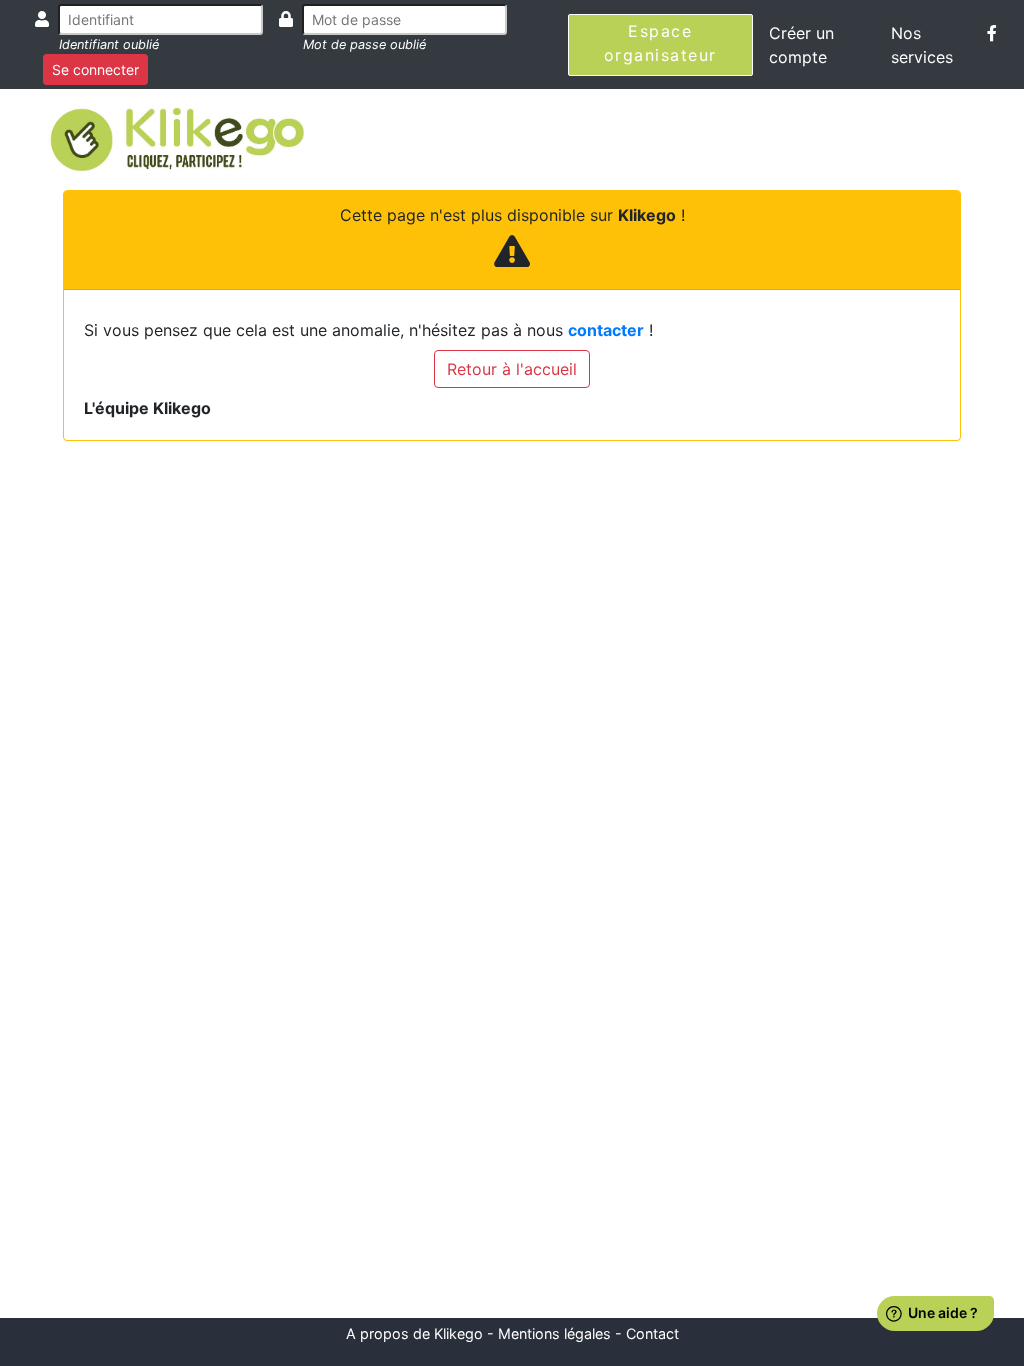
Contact (652, 1333)
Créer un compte (801, 45)
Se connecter (95, 69)
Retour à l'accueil (512, 369)
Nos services (922, 45)
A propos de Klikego (414, 1333)
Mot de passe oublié (364, 44)
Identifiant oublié (109, 44)
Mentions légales (554, 1333)
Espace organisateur (660, 43)
